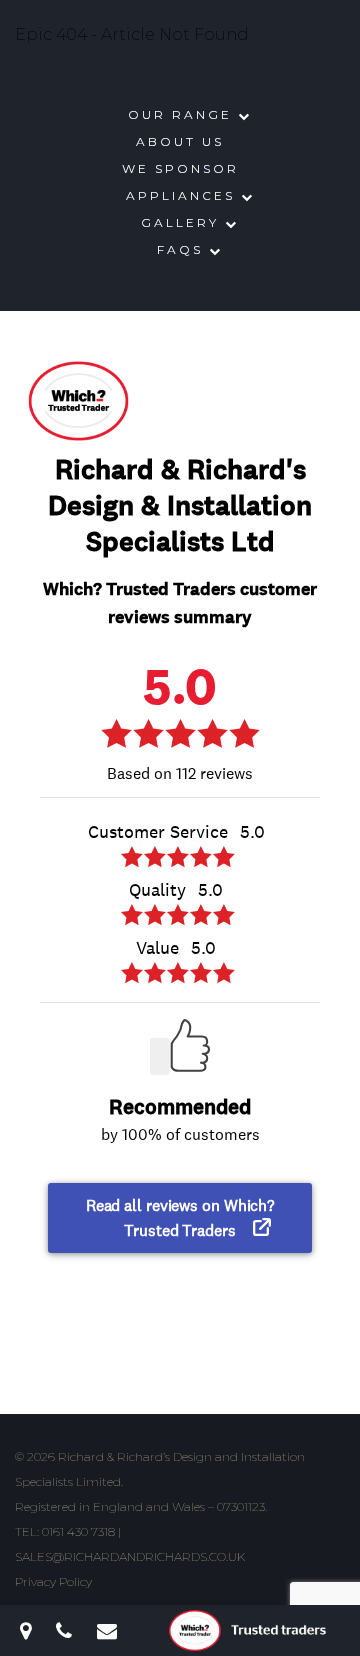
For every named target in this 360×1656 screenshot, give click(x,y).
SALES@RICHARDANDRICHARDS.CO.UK (130, 1556)
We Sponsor (180, 168)
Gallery (180, 222)
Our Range (180, 114)
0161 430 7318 (78, 1531)
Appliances (180, 195)
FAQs (180, 249)
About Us (180, 141)
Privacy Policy (53, 1581)
